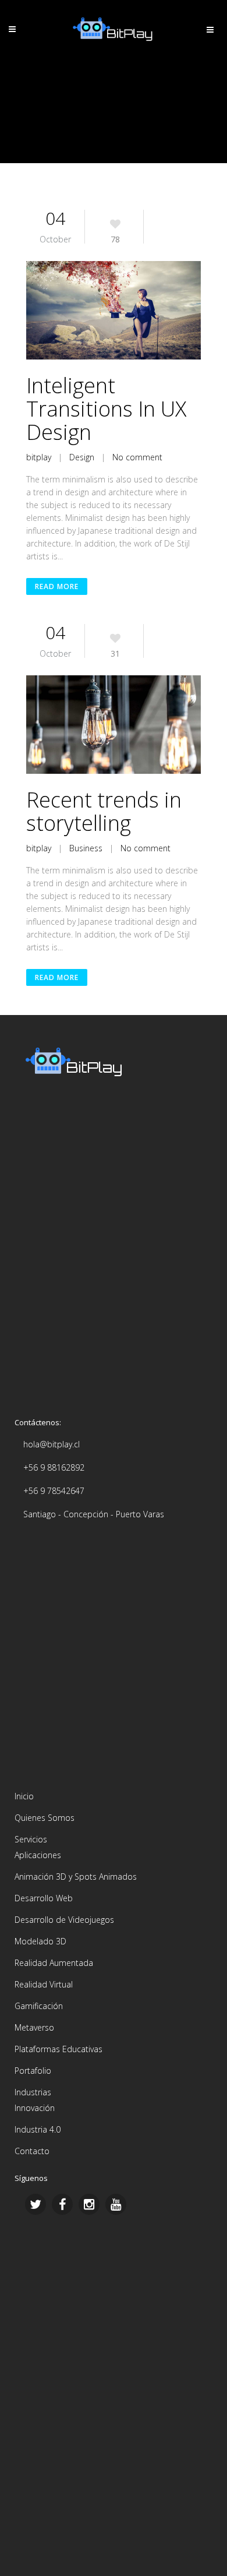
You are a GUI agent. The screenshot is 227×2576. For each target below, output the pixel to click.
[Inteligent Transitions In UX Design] (114, 310)
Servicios (31, 1839)
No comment (137, 457)
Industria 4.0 (38, 2129)
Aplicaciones (38, 1855)
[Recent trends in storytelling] (114, 725)
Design (82, 457)
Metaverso (34, 2027)
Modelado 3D (40, 1941)
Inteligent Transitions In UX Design (106, 409)
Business (86, 848)
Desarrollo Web (44, 1898)
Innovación (35, 2108)
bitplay (39, 457)
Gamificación (39, 2006)
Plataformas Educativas (58, 2049)
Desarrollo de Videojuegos (64, 1920)
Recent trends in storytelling (104, 811)
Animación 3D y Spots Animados (76, 1877)
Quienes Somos (45, 1818)
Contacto (32, 2151)
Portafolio (33, 2071)
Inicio (24, 1796)
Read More (57, 586)
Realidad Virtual (44, 1984)
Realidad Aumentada (54, 1963)
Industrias (33, 2092)
